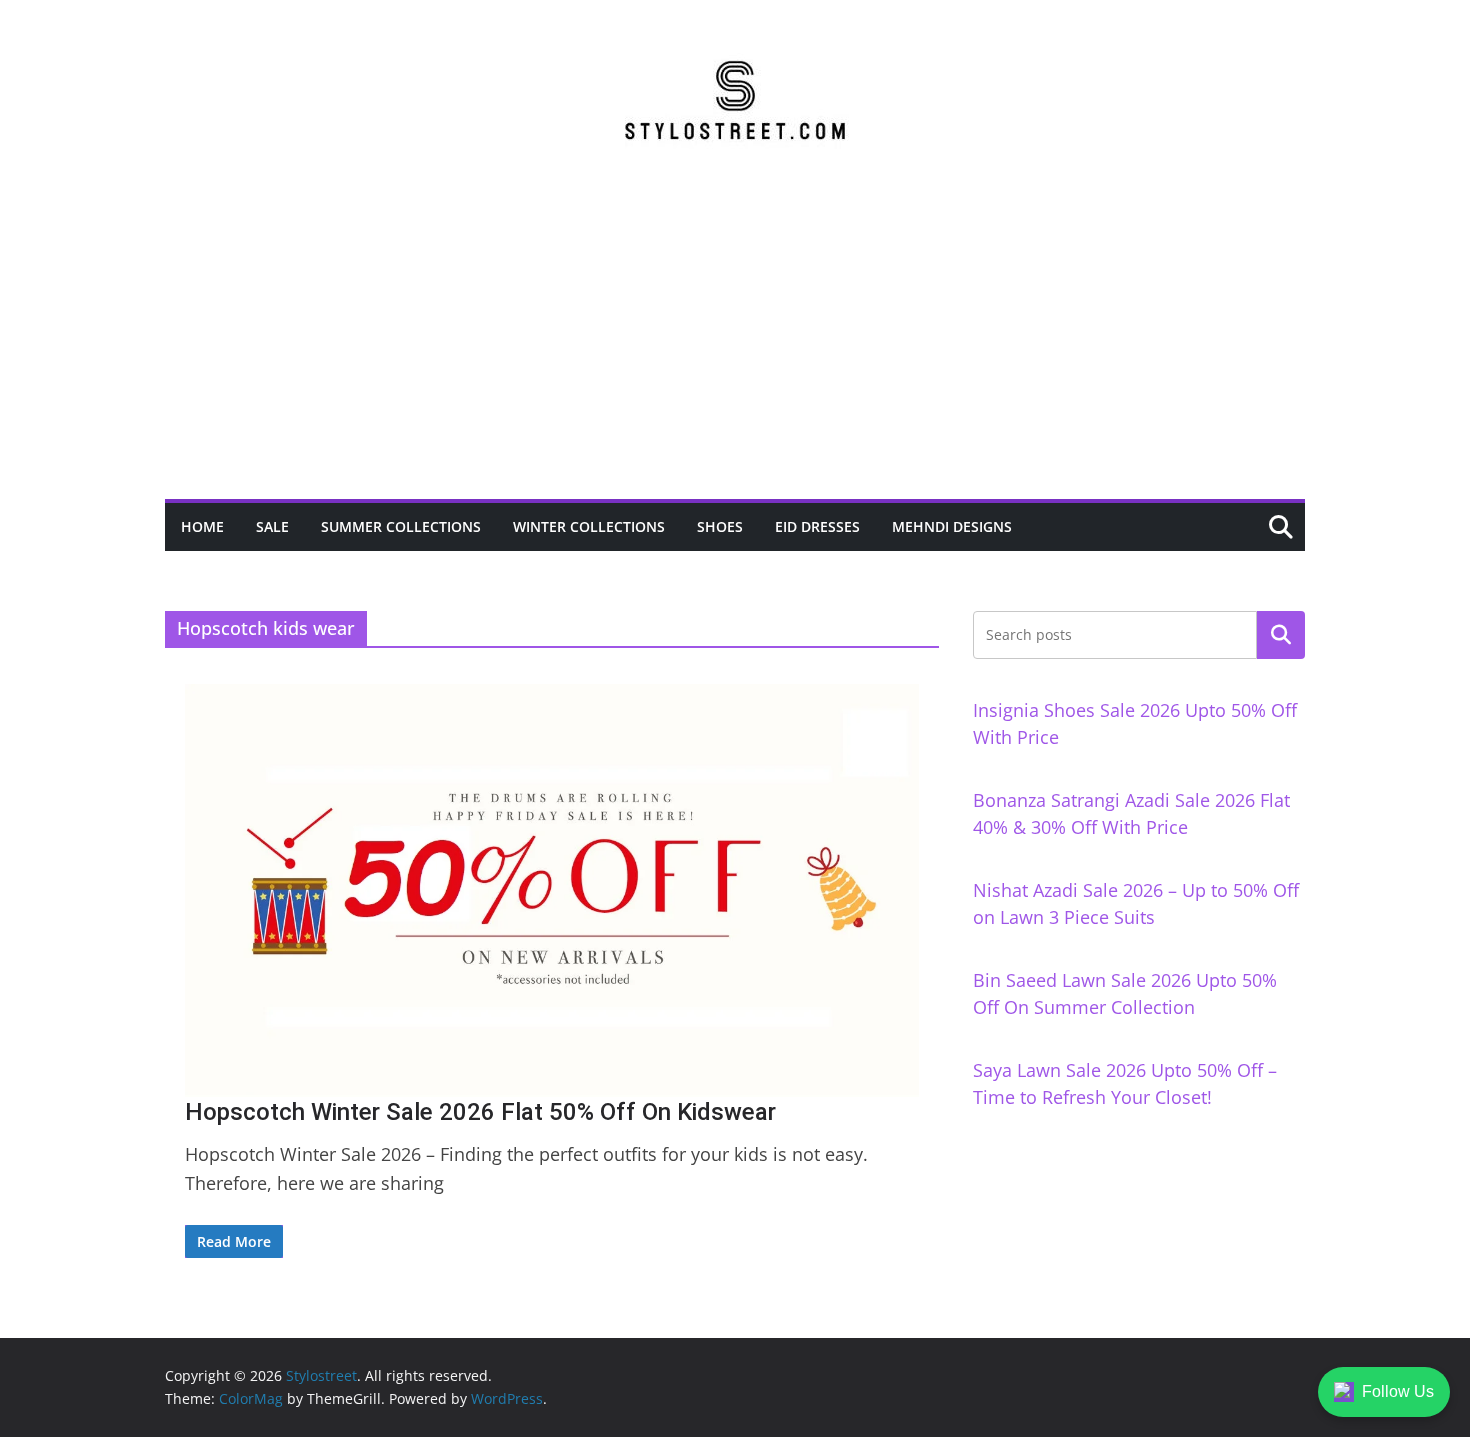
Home (202, 526)
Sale (272, 526)
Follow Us (1398, 1391)
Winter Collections (589, 526)
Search (1281, 635)
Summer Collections (401, 526)
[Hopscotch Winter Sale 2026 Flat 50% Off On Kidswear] (552, 890)
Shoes (720, 526)
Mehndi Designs (952, 526)
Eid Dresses (817, 526)
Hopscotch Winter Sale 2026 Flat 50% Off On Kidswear (480, 1112)
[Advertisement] (735, 349)
